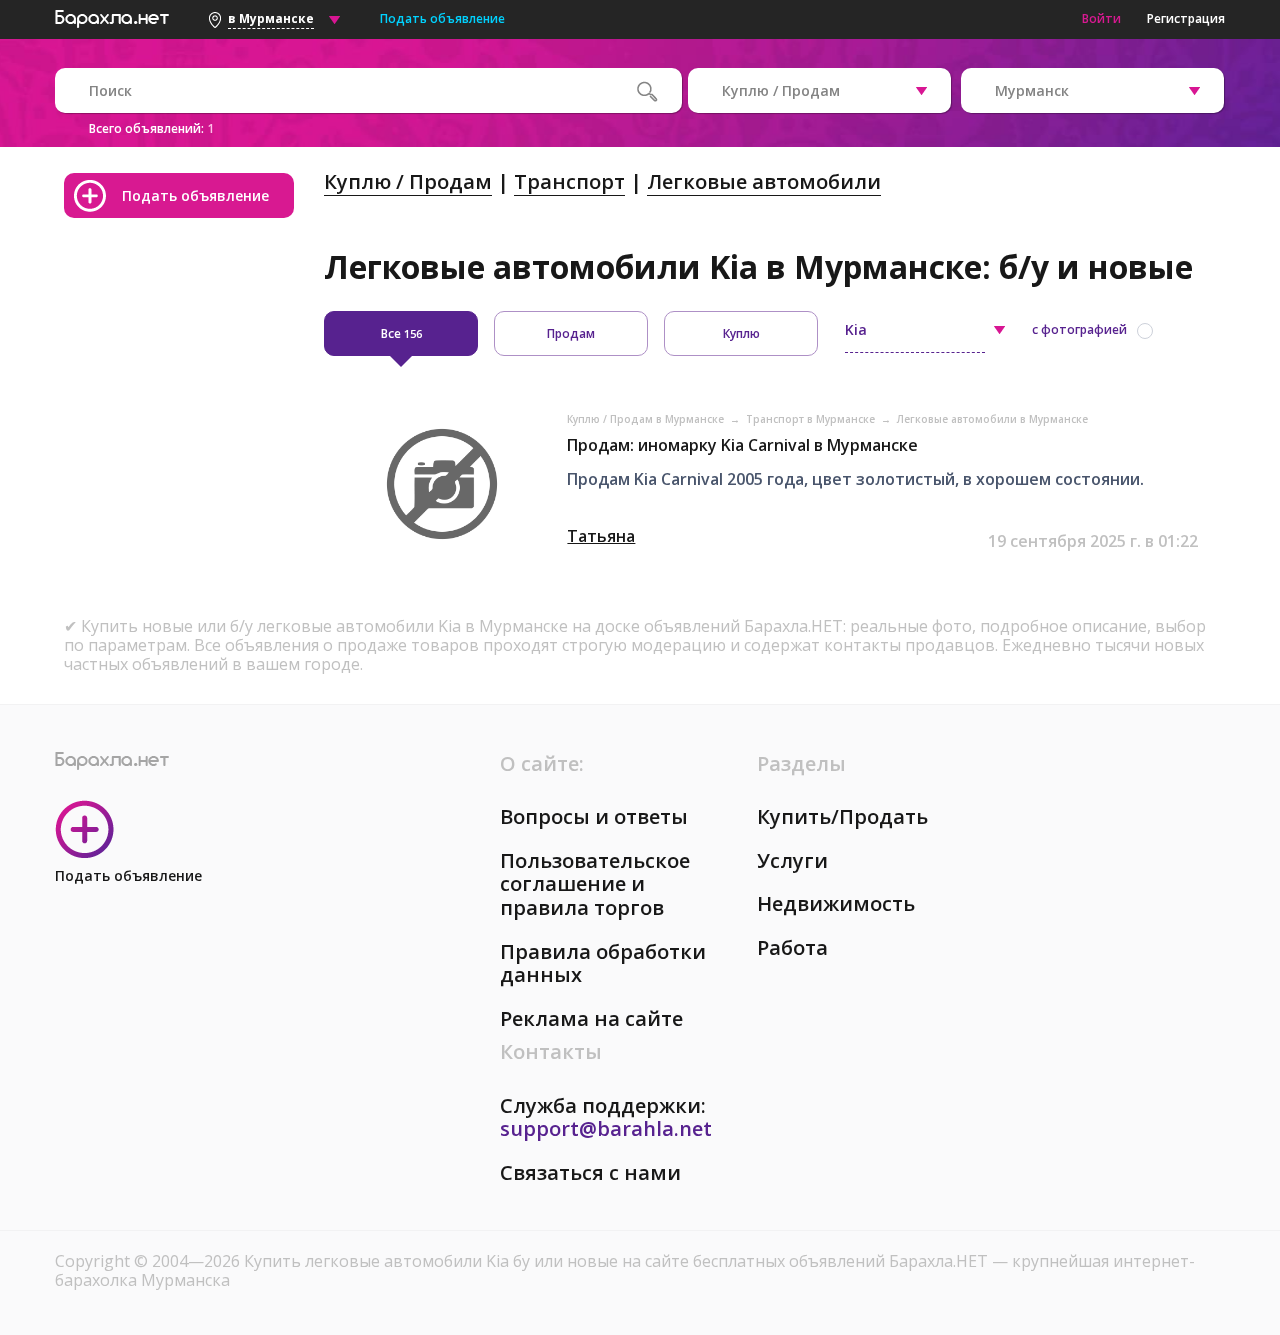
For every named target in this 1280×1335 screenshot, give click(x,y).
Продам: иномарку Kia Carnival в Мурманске (742, 445)
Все (401, 333)
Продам (571, 333)
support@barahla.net (606, 1128)
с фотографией (1079, 329)
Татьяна (601, 536)
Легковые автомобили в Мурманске (992, 419)
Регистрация (1186, 18)
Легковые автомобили (764, 181)
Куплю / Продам (408, 181)
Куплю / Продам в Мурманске (647, 419)
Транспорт (569, 181)
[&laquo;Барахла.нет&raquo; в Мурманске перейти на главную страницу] (112, 16)
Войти (1101, 18)
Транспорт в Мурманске (812, 419)
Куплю (741, 333)
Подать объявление (442, 18)
